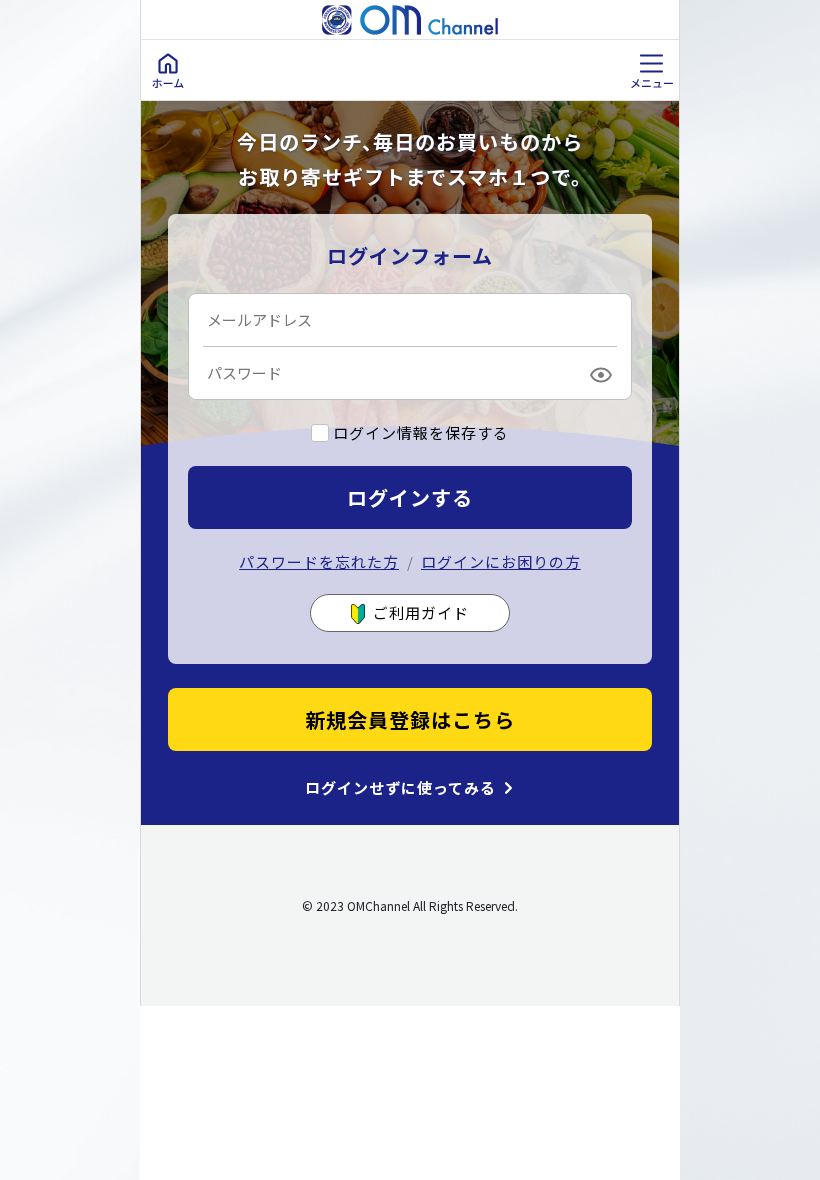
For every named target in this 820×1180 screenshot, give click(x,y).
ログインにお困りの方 (501, 561)
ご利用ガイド (421, 612)
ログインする (410, 497)
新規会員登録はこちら (410, 719)
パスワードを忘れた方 (319, 561)
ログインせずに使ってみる (400, 788)
